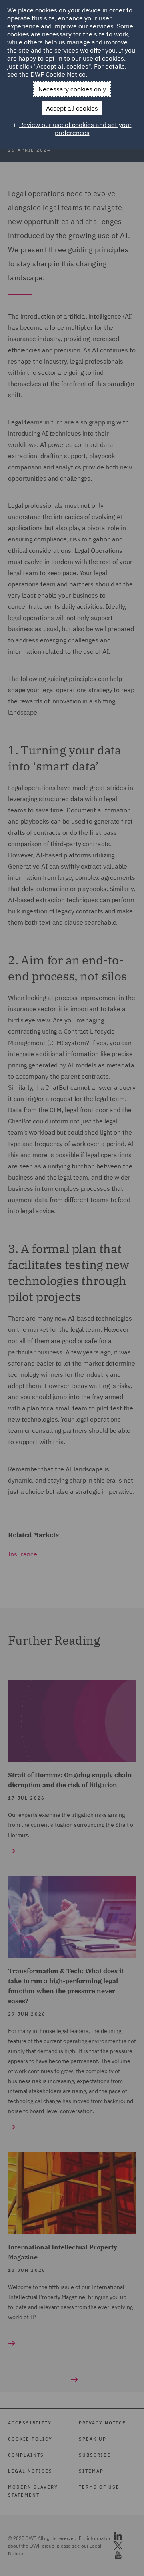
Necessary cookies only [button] (72, 89)
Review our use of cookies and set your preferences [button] (75, 129)
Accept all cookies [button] (72, 108)
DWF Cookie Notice (58, 74)
